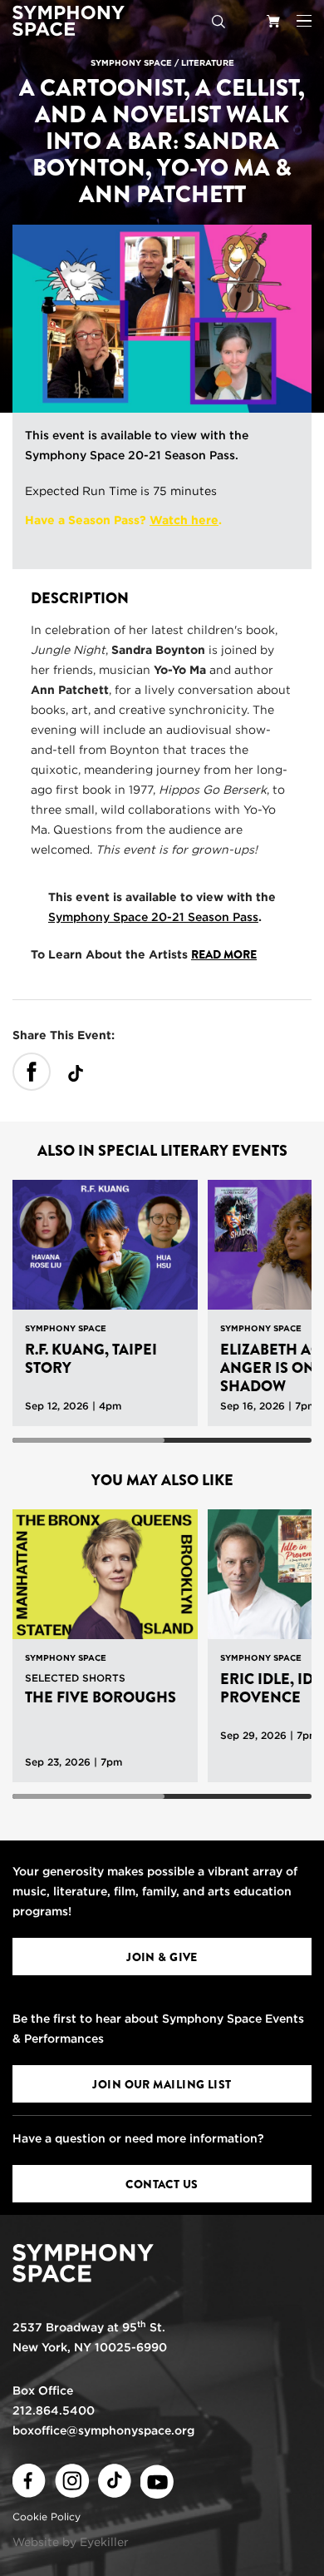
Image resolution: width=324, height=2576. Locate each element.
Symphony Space (131, 62)
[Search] (218, 21)
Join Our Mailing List (162, 2084)
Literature (208, 62)
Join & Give (162, 1957)
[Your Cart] (273, 21)
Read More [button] (224, 954)
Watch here (184, 520)
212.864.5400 (54, 2410)
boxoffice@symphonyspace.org (103, 2430)
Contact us (162, 2184)
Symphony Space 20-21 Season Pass (130, 455)
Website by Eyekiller (71, 2542)
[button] (304, 21)
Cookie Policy (47, 2517)
